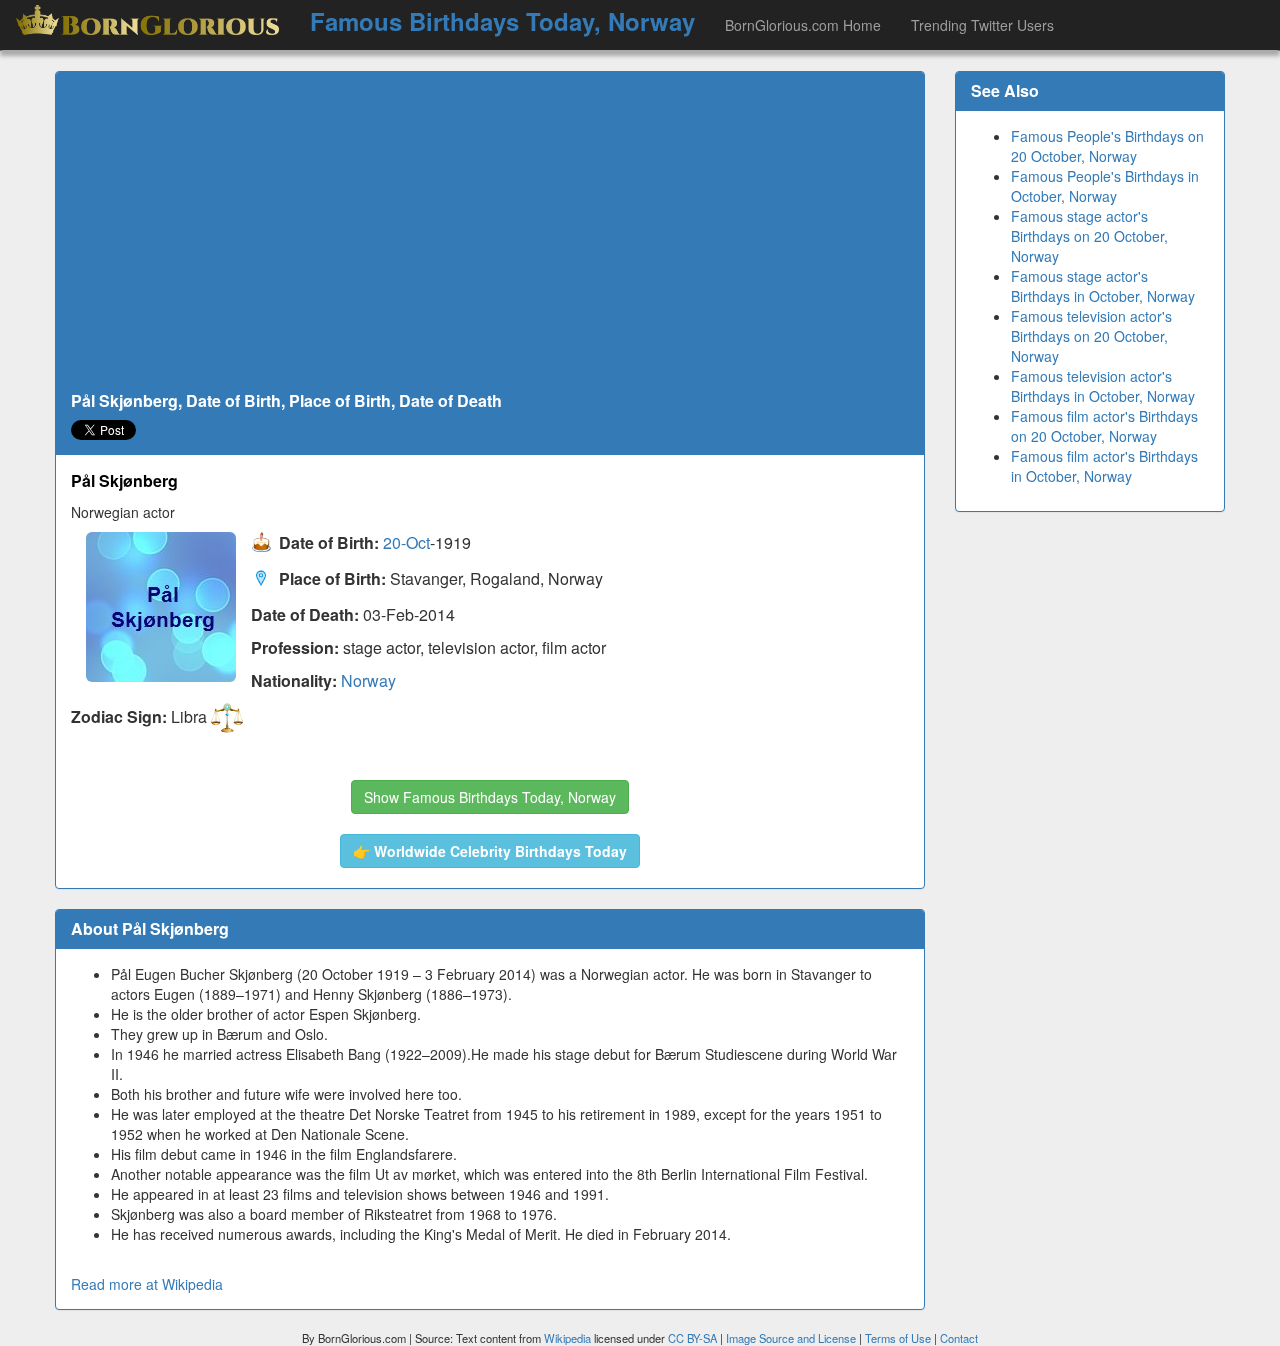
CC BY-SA (692, 1338)
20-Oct (406, 543)
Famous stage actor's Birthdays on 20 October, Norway (1089, 236)
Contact (959, 1338)
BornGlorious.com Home (803, 25)
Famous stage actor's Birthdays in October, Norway (1103, 286)
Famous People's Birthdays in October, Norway (1105, 186)
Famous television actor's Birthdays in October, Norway (1103, 386)
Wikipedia (567, 1338)
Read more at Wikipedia (147, 1284)
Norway (368, 680)
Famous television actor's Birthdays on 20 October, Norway (1091, 336)
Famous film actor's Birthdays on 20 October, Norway (1104, 426)
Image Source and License (791, 1338)
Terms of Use (899, 1338)
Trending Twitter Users (982, 25)
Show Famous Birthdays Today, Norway (490, 797)
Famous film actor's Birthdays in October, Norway (1104, 466)
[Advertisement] (490, 232)
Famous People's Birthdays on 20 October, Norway (1107, 146)
